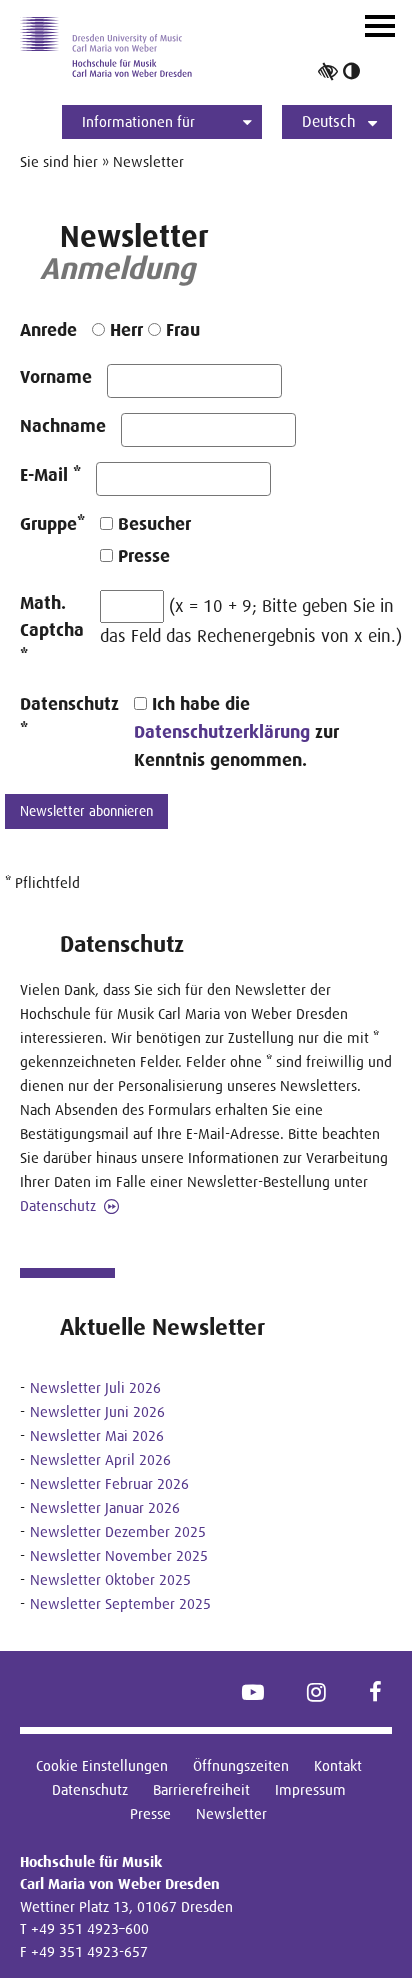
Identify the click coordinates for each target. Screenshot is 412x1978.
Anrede (48, 330)
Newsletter (231, 1813)
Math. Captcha (52, 630)
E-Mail (50, 475)
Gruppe (52, 524)
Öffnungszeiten (241, 1765)
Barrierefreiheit (201, 1789)
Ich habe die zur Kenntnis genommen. (236, 732)
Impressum (310, 1789)
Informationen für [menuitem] (138, 121)
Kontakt (338, 1765)
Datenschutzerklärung (222, 732)
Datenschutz (69, 717)
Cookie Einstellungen (102, 1765)
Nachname (63, 426)
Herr (124, 330)
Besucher (152, 524)
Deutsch (329, 121)
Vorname (56, 377)
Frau (180, 330)
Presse (141, 556)
